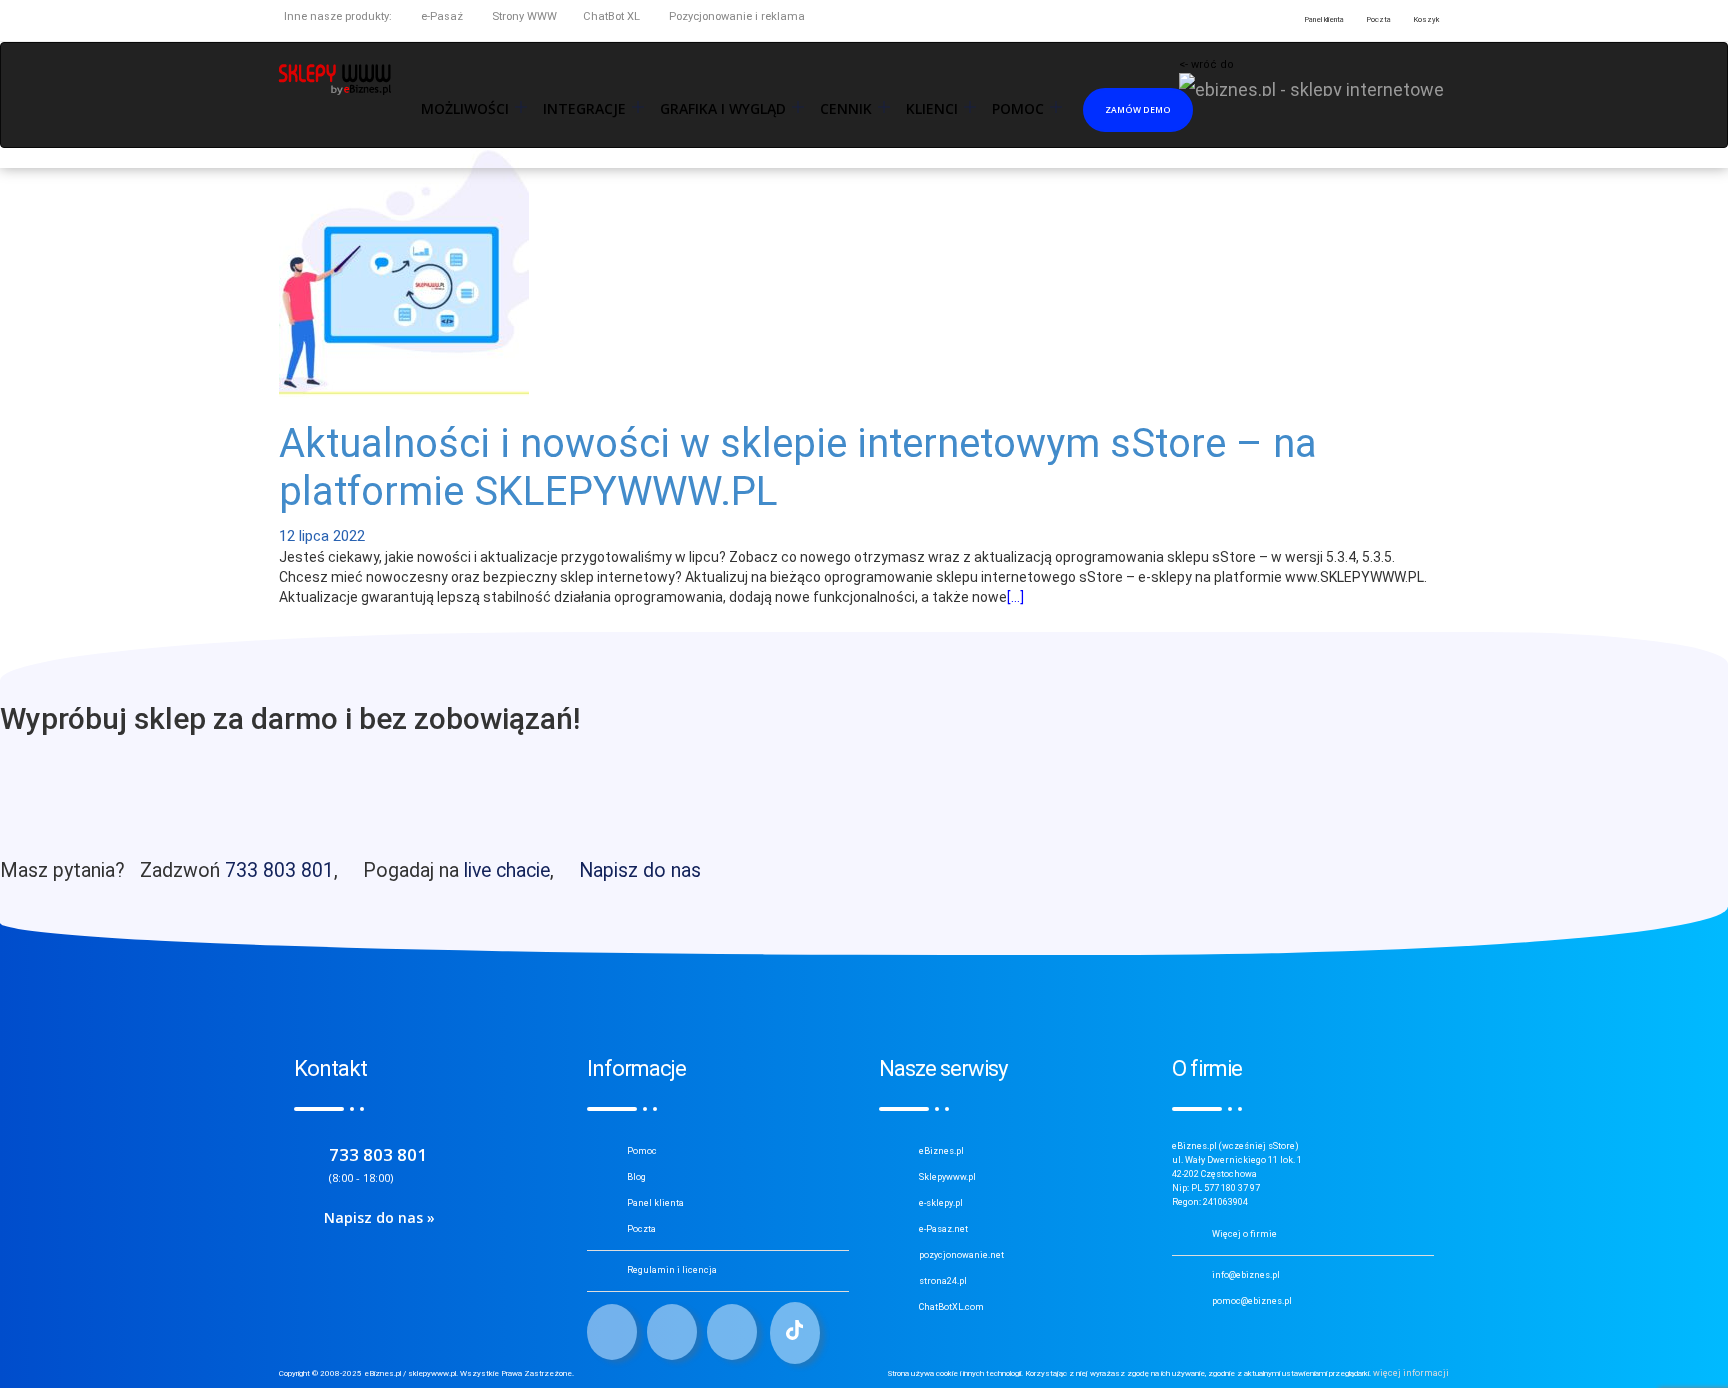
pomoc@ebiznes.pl (1252, 1301)
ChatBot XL (611, 16)
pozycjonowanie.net (961, 1255)
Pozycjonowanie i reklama (735, 16)
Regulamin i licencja (672, 1270)
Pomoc (642, 1151)
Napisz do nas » (379, 1217)
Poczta (641, 1229)
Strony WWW (523, 16)
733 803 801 (279, 870)
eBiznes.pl (941, 1151)
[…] (1015, 597)
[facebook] (612, 1332)
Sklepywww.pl (947, 1177)
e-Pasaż (440, 16)
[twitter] (672, 1332)
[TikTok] (795, 1333)
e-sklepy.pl (941, 1203)
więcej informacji (1411, 1373)
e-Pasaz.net (943, 1229)
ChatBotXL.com (951, 1307)
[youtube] (732, 1332)
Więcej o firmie (1244, 1234)
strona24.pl (943, 1281)
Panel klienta (655, 1203)
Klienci (932, 109)
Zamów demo (1138, 109)
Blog (636, 1177)
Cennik (846, 109)
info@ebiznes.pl (1246, 1275)
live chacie (507, 870)
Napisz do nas (640, 870)
